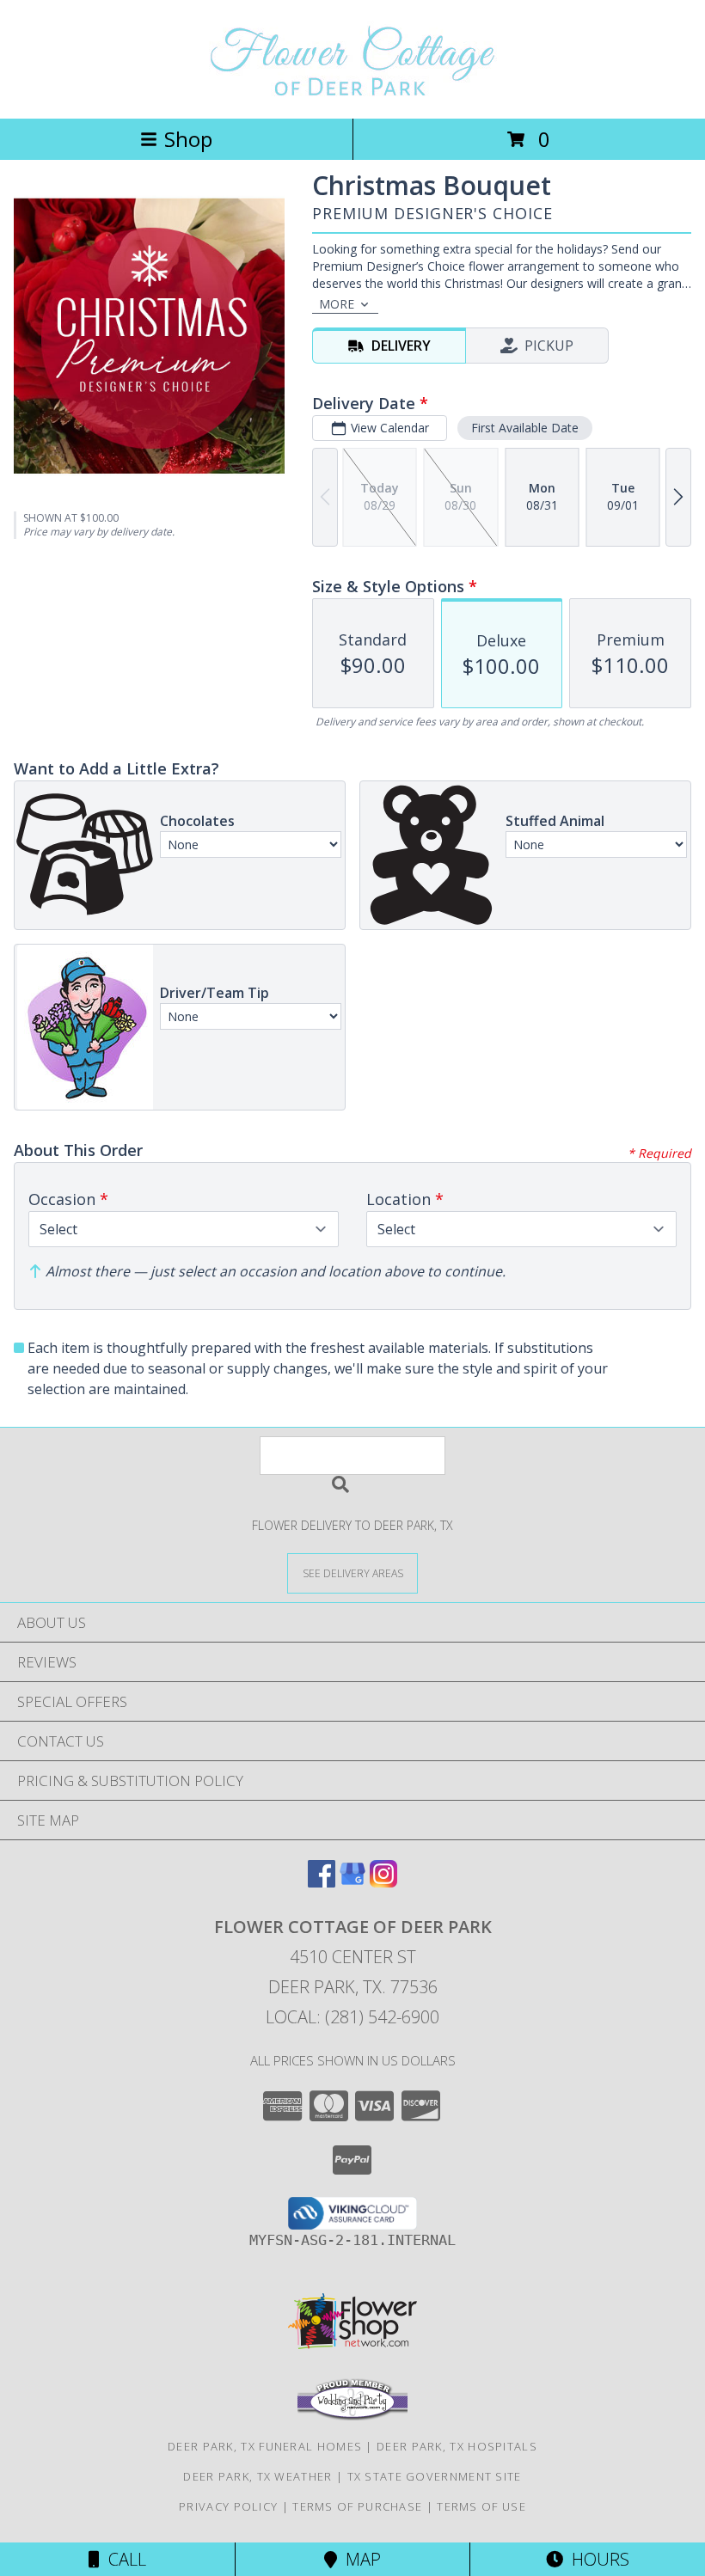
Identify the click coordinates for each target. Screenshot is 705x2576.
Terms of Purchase (357, 2506)
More (337, 304)
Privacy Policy (228, 2506)
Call (123, 2559)
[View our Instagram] (383, 1882)
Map (359, 2559)
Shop (188, 139)
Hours (596, 2559)
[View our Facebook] (322, 1882)
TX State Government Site (435, 2476)
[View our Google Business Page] (352, 1882)
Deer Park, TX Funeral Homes (265, 2446)
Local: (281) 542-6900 (352, 2017)
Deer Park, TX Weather (257, 2476)
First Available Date (525, 428)
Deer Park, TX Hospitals (457, 2446)
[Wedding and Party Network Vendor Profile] (352, 2416)
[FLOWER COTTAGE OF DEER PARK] (353, 93)
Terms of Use (481, 2506)
